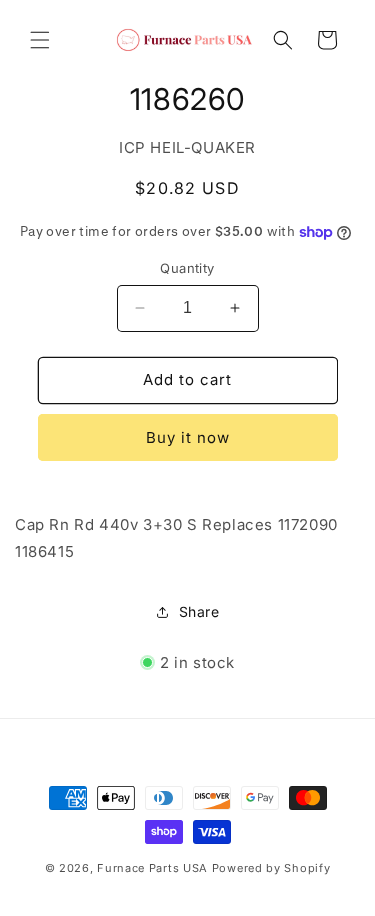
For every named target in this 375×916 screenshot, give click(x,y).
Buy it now (188, 437)
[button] (40, 40)
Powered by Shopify (271, 868)
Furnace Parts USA (152, 868)
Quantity (187, 268)
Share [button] (199, 611)
